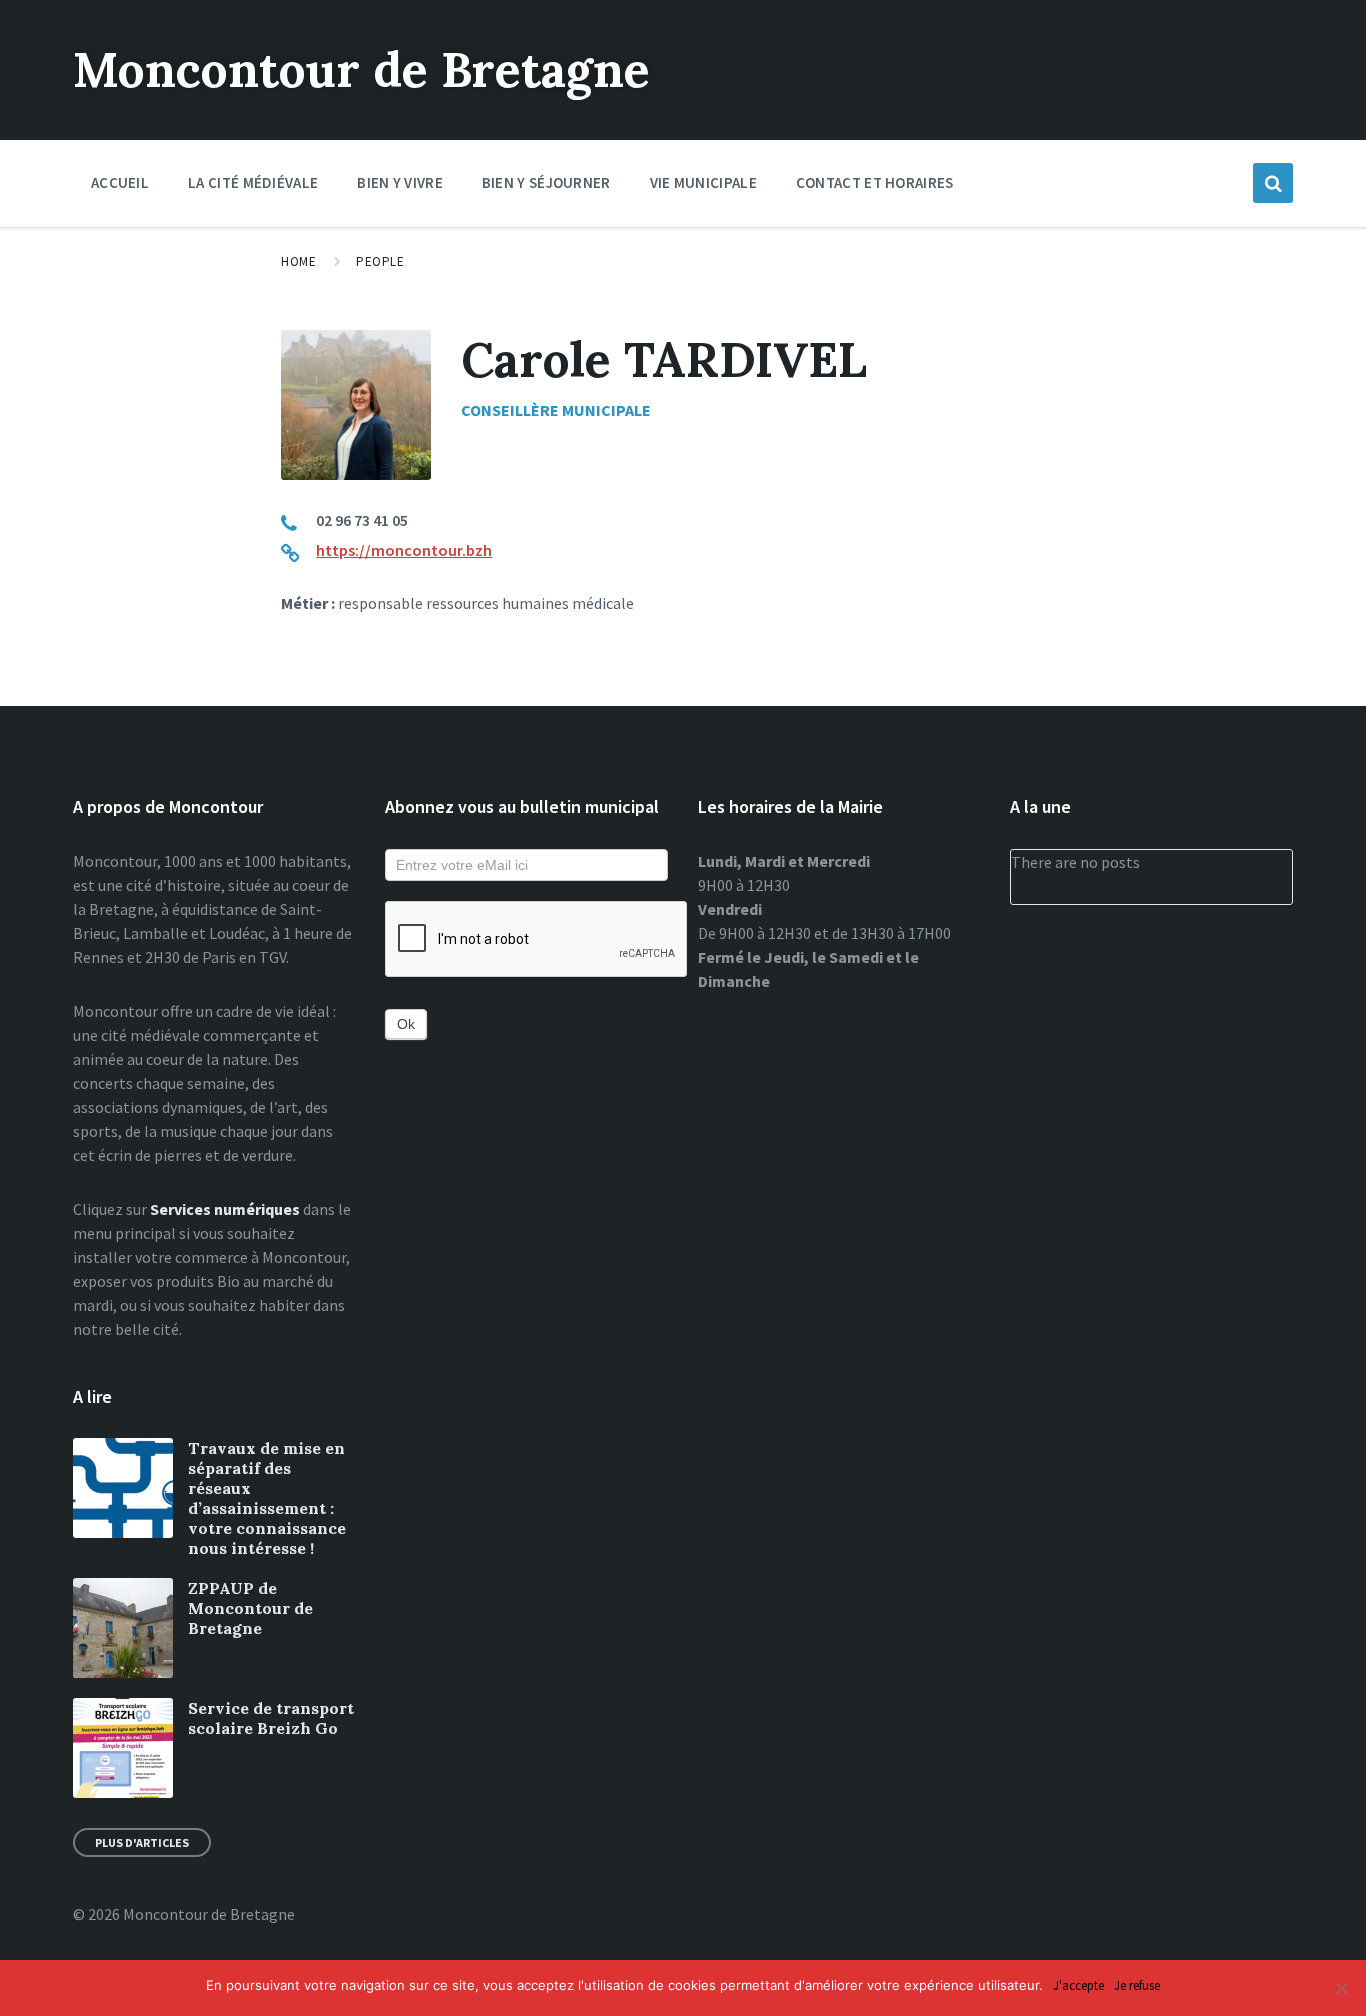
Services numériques (225, 1209)
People (380, 261)
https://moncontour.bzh (404, 550)
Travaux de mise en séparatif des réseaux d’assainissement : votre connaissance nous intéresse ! (267, 1498)
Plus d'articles (142, 1842)
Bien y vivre (400, 182)
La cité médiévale (253, 182)
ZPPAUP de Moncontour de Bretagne (250, 1608)
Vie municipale (703, 182)
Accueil (120, 182)
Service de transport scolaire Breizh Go (271, 1718)
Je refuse (1137, 1986)
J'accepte (1078, 1986)
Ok (406, 1024)
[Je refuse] (1341, 1988)
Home (298, 261)
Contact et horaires (875, 182)
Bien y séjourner (546, 182)
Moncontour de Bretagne (361, 69)
